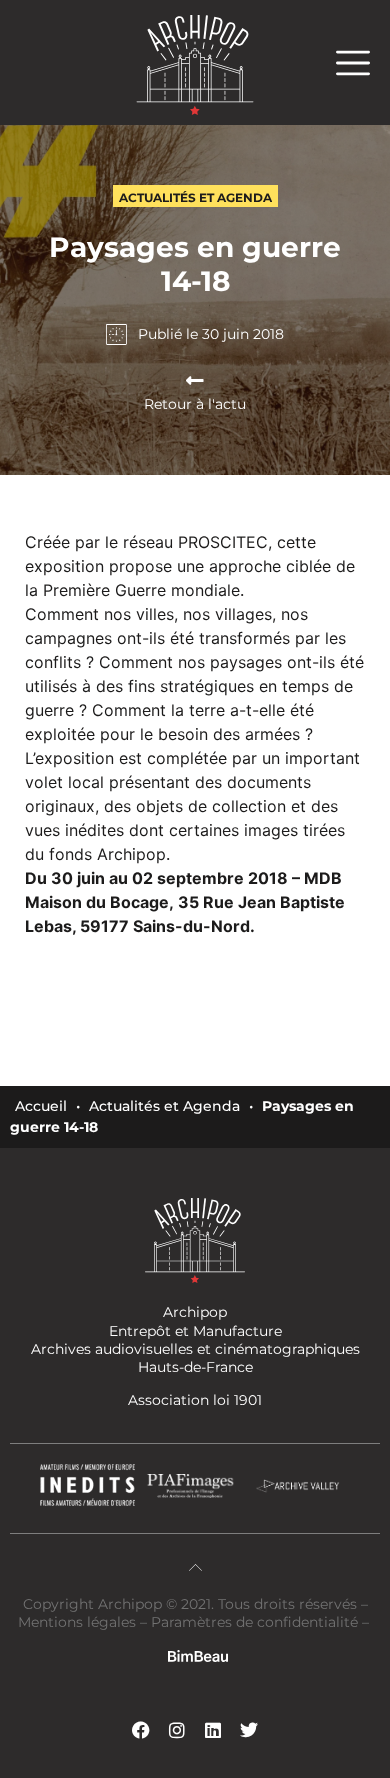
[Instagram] (177, 1730)
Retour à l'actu (195, 404)
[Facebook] (141, 1730)
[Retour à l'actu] (195, 381)
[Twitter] (249, 1730)
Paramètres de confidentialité (254, 1622)
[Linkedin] (213, 1730)
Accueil (41, 1106)
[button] (363, 62)
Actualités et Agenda (164, 1106)
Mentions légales (79, 1622)
